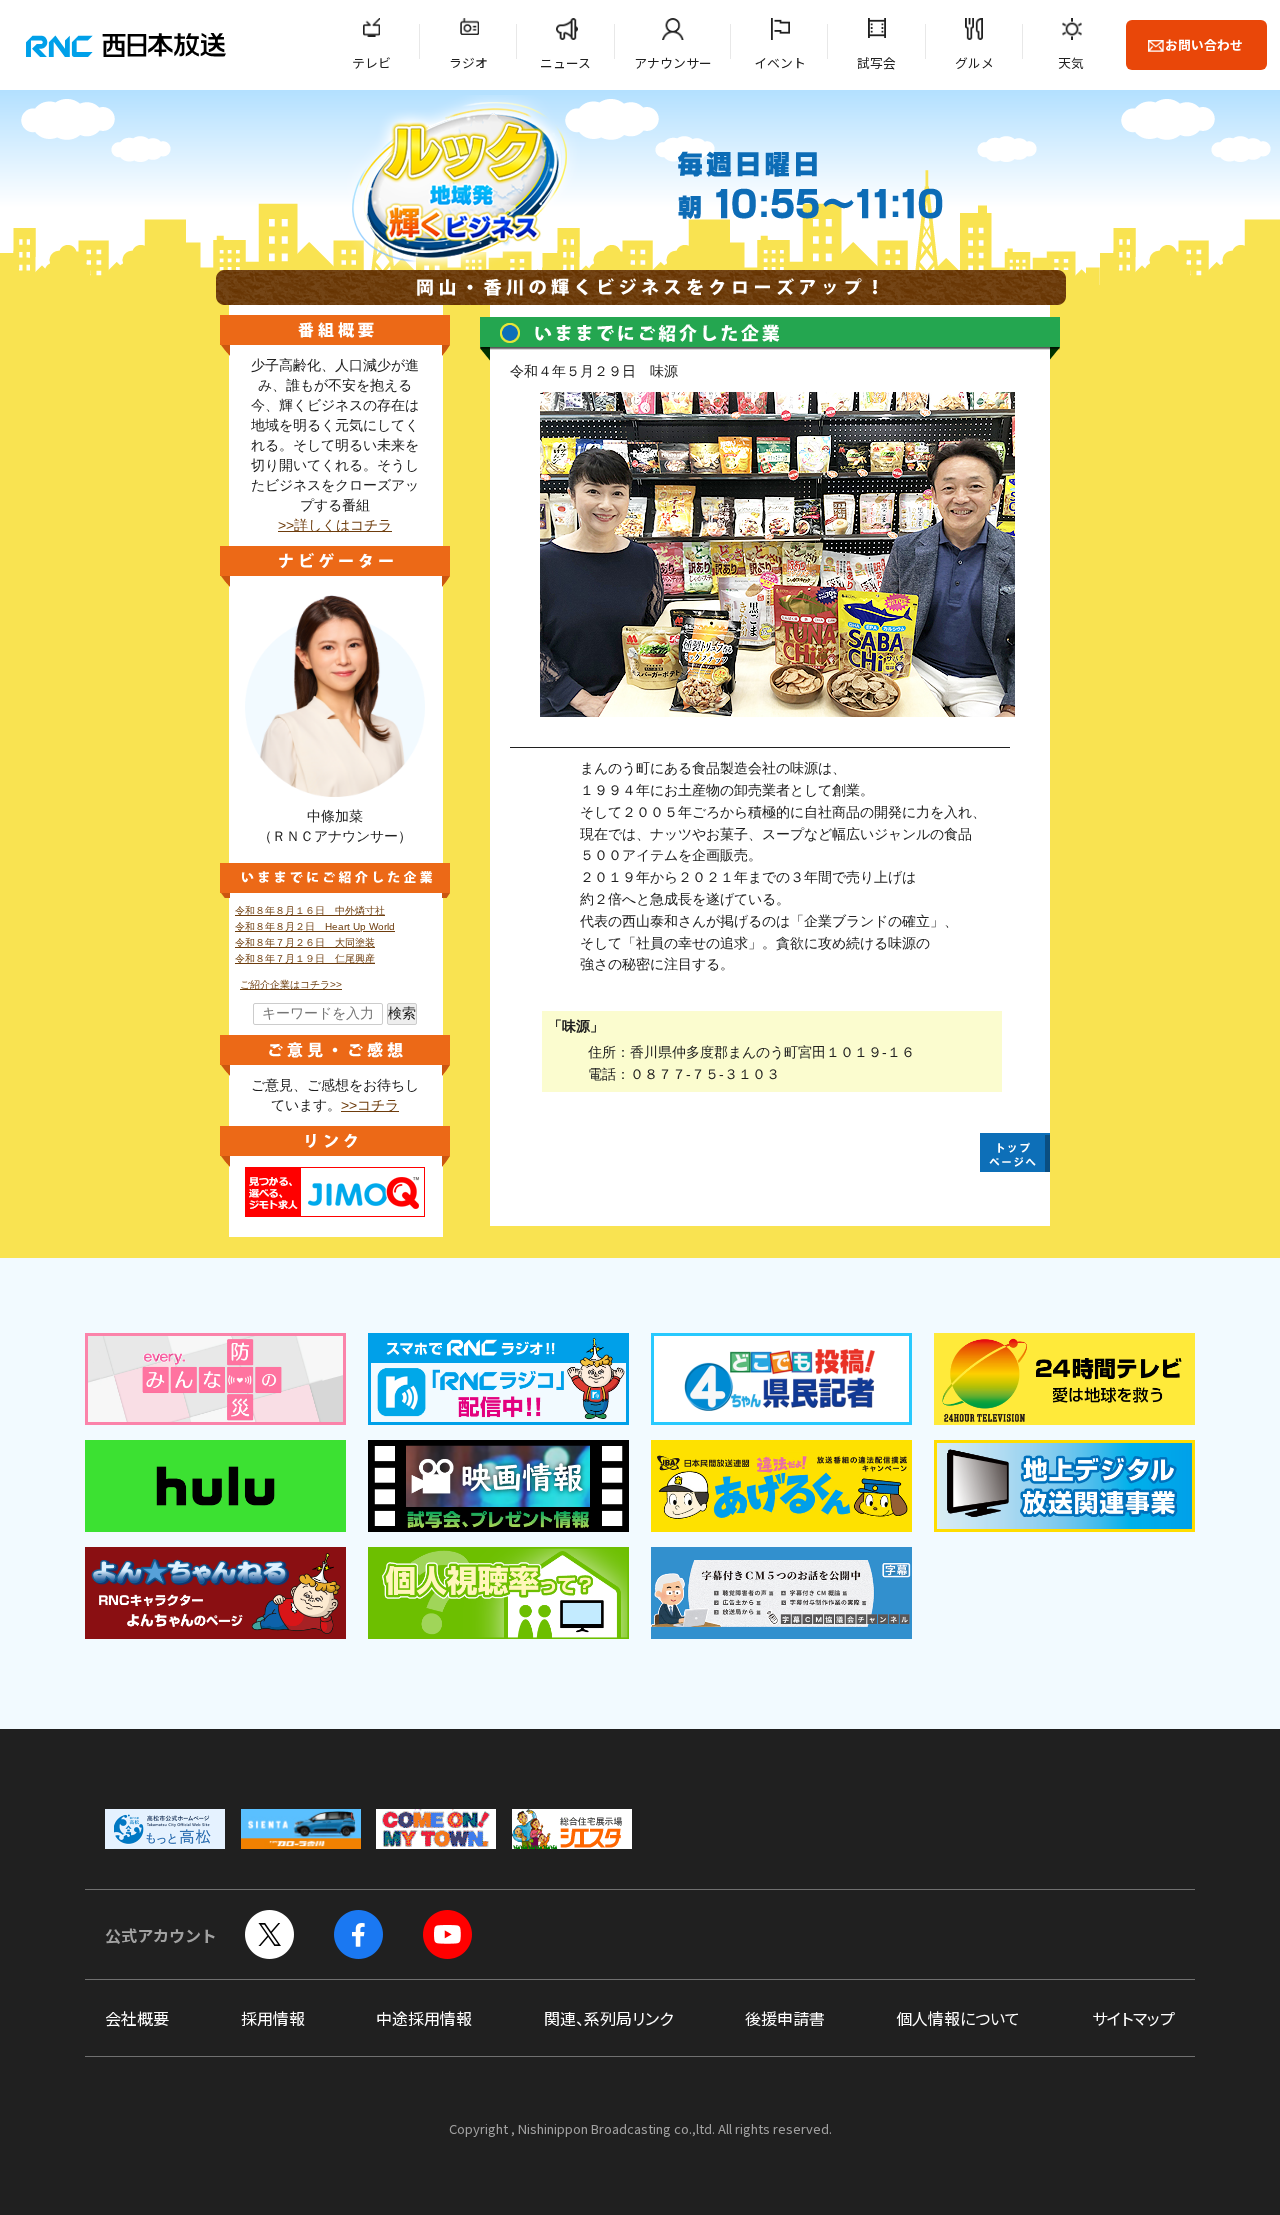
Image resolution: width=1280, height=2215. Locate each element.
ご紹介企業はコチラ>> (291, 984)
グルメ (974, 62)
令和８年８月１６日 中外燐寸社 (310, 910)
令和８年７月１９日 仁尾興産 (305, 958)
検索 (402, 1013)
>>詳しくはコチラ (335, 525)
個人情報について (958, 2018)
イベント (780, 62)
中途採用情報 (424, 2018)
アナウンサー (673, 62)
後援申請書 (785, 2018)
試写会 (876, 62)
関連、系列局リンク (608, 2018)
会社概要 (137, 2018)
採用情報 (273, 2018)
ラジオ (468, 62)
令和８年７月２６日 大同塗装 (305, 942)
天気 (1071, 62)
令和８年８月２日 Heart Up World (315, 926)
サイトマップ (1133, 2018)
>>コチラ (370, 1105)
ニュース (565, 62)
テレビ (371, 62)
